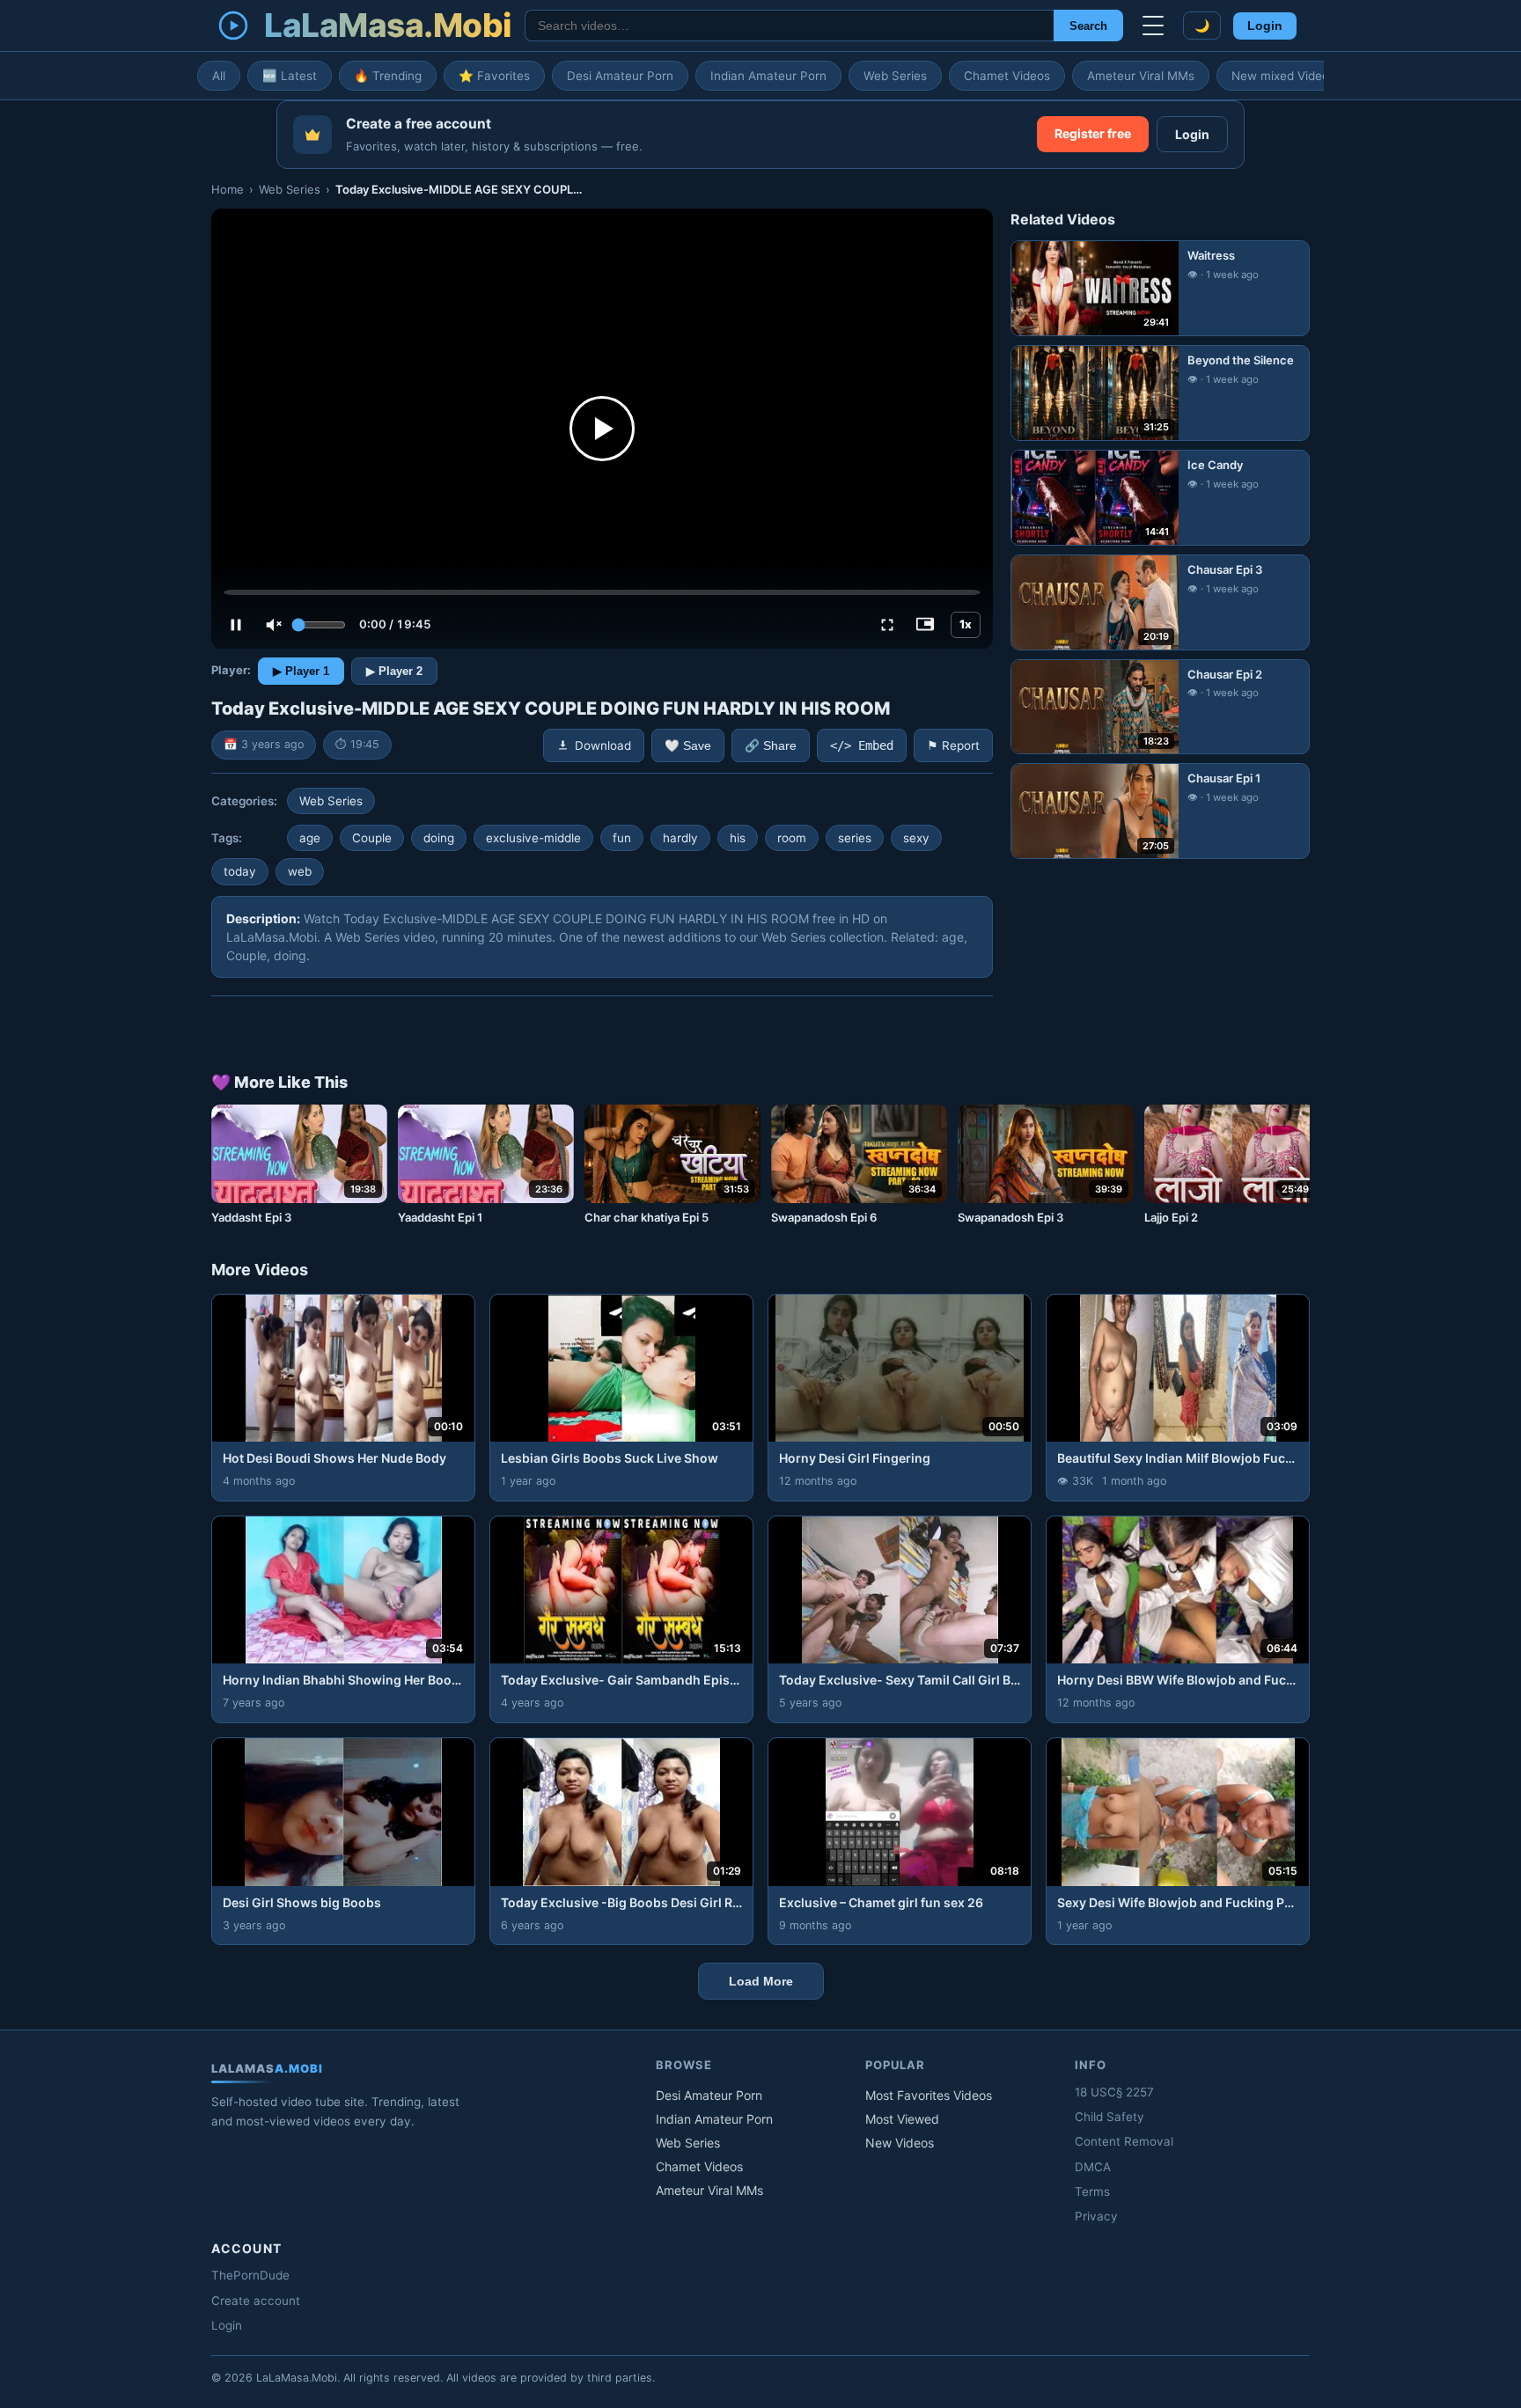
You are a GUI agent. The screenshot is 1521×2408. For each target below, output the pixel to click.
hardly (680, 838)
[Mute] (274, 625)
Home (228, 189)
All (219, 76)
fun (622, 838)
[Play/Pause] (236, 625)
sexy (916, 838)
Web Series (895, 76)
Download (603, 745)
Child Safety (1110, 2117)
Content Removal (1124, 2141)
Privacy (1096, 2216)
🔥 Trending (388, 76)
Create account (256, 2301)
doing (439, 838)
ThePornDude (250, 2275)
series (855, 838)
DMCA (1093, 2167)
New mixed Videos (1283, 76)
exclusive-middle (533, 838)
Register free (1093, 133)
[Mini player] (925, 625)
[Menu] (1153, 26)
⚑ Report (953, 745)
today (240, 871)
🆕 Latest (290, 76)
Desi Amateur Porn (620, 76)
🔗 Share (771, 746)
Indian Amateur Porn (768, 76)
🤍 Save (688, 746)
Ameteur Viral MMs (1141, 76)
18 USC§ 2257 (1114, 2092)
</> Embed (862, 745)
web (300, 871)
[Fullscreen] (887, 625)
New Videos (900, 2143)
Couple (372, 838)
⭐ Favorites (494, 76)
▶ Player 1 (301, 671)
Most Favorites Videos (929, 2095)
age (310, 838)
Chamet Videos (1007, 76)
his (738, 838)
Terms (1092, 2191)
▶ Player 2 (394, 671)
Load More (761, 1981)
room (792, 838)
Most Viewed (902, 2119)
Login (1265, 26)
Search (1088, 26)
